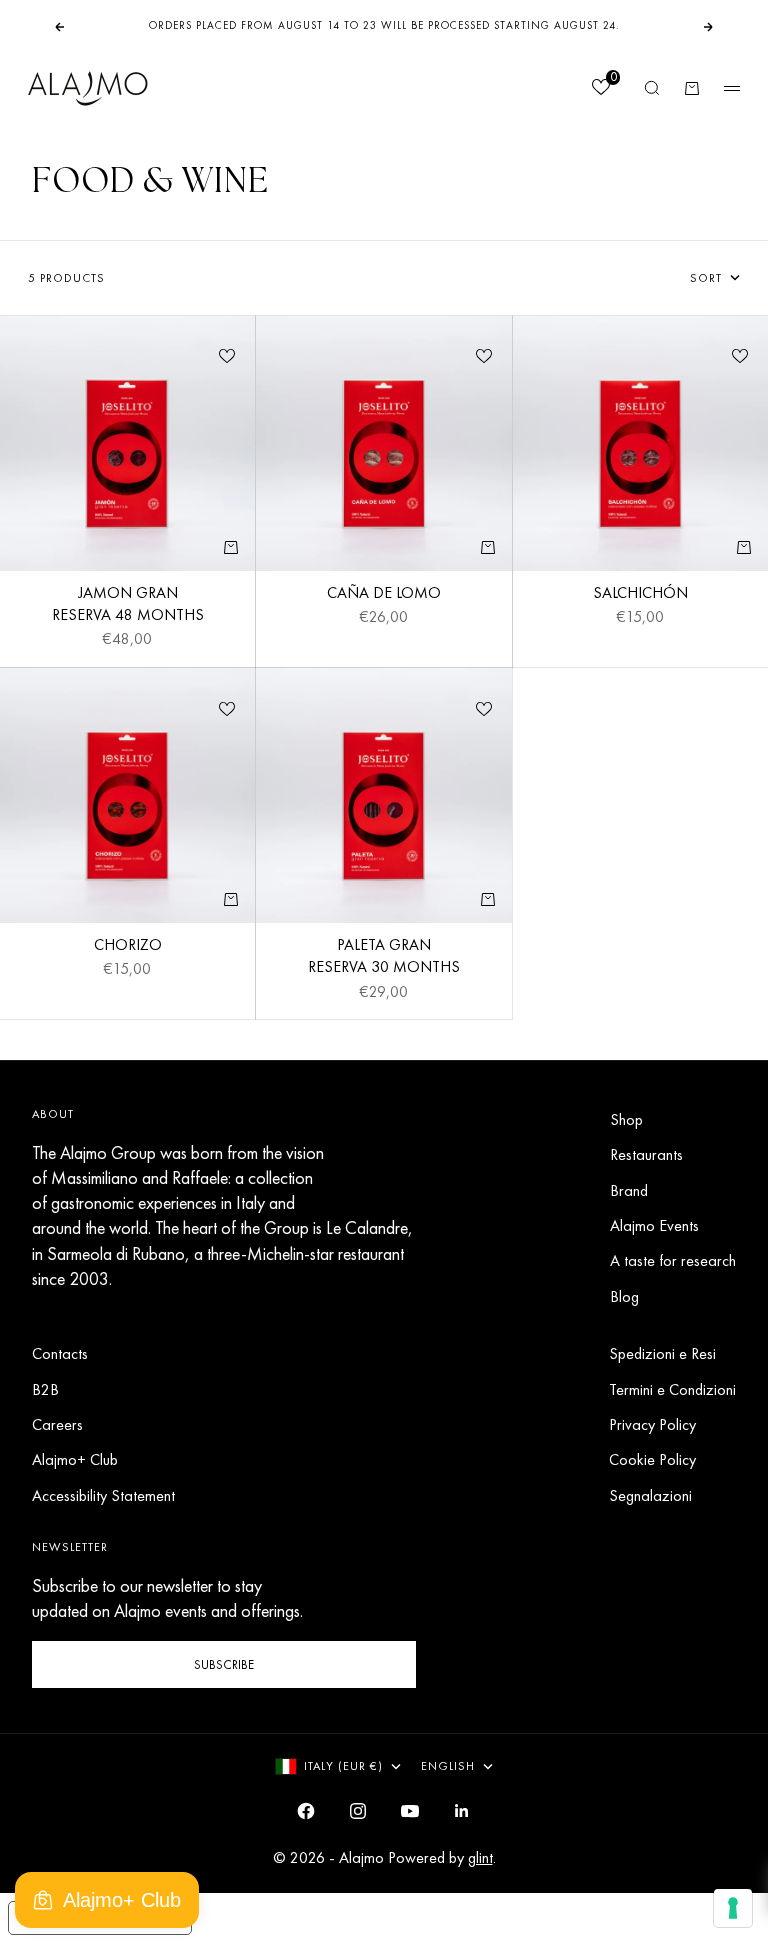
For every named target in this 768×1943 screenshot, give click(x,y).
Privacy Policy (652, 1424)
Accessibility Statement (103, 1495)
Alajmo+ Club (75, 1459)
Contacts (60, 1353)
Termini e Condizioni (672, 1389)
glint (480, 1857)
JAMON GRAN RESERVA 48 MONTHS (128, 606)
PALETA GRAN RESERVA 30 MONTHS (384, 958)
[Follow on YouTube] (410, 1811)
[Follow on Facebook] (306, 1811)
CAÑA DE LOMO (384, 595)
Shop (626, 1119)
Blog (624, 1296)
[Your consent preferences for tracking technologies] (733, 1908)
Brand (629, 1190)
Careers (57, 1424)
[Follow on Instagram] (358, 1811)
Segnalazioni (650, 1495)
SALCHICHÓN (640, 595)
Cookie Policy (652, 1459)
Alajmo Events (654, 1225)
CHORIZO (128, 947)
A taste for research (673, 1260)
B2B (45, 1389)
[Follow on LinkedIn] (462, 1811)
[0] (600, 89)
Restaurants (646, 1154)
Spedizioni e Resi (662, 1353)
